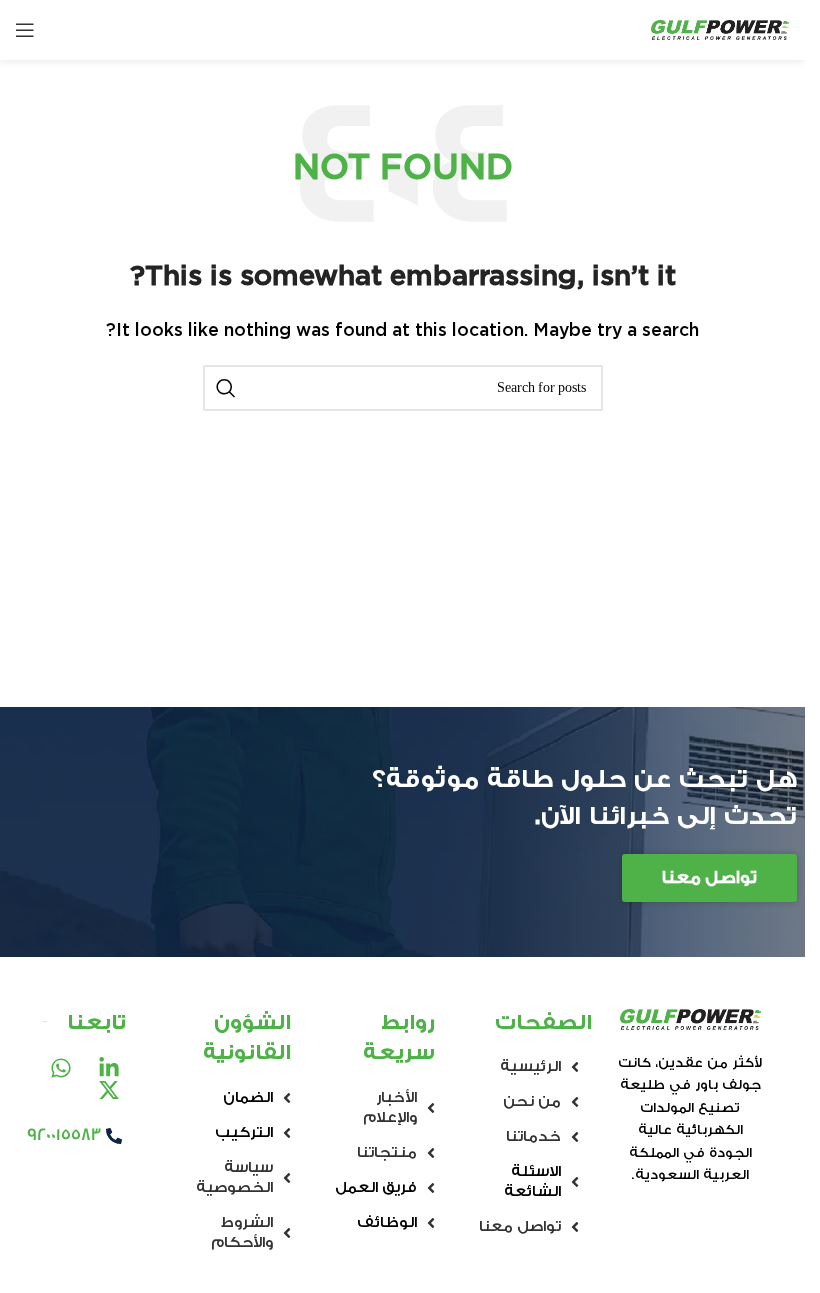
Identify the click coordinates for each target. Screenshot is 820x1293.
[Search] (226, 388)
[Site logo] (720, 29)
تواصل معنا (520, 1226)
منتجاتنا (387, 1152)
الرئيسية (530, 1066)
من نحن (532, 1101)
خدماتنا (533, 1136)
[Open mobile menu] (25, 30)
